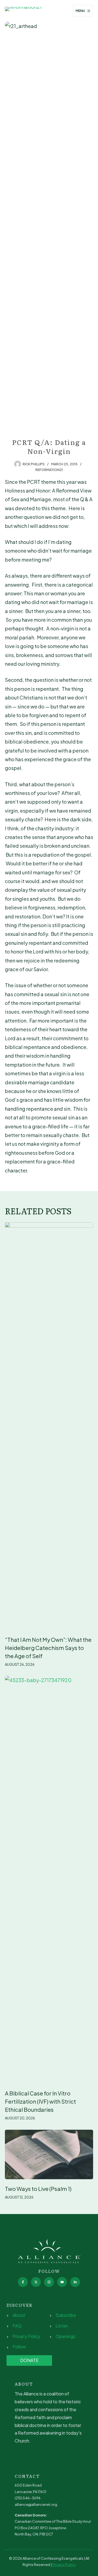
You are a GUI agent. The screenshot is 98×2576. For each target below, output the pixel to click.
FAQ (17, 2326)
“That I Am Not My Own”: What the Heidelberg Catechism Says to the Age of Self (48, 1648)
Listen (62, 2326)
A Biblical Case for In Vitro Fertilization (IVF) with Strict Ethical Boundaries (40, 2101)
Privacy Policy (26, 2336)
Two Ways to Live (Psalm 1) (38, 2189)
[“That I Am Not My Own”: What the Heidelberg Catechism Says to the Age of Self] (49, 1426)
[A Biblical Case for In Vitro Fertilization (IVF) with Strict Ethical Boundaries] (49, 1880)
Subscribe (66, 2315)
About (19, 2315)
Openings (65, 2336)
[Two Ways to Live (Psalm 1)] (49, 2154)
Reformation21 (49, 470)
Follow (19, 2347)
